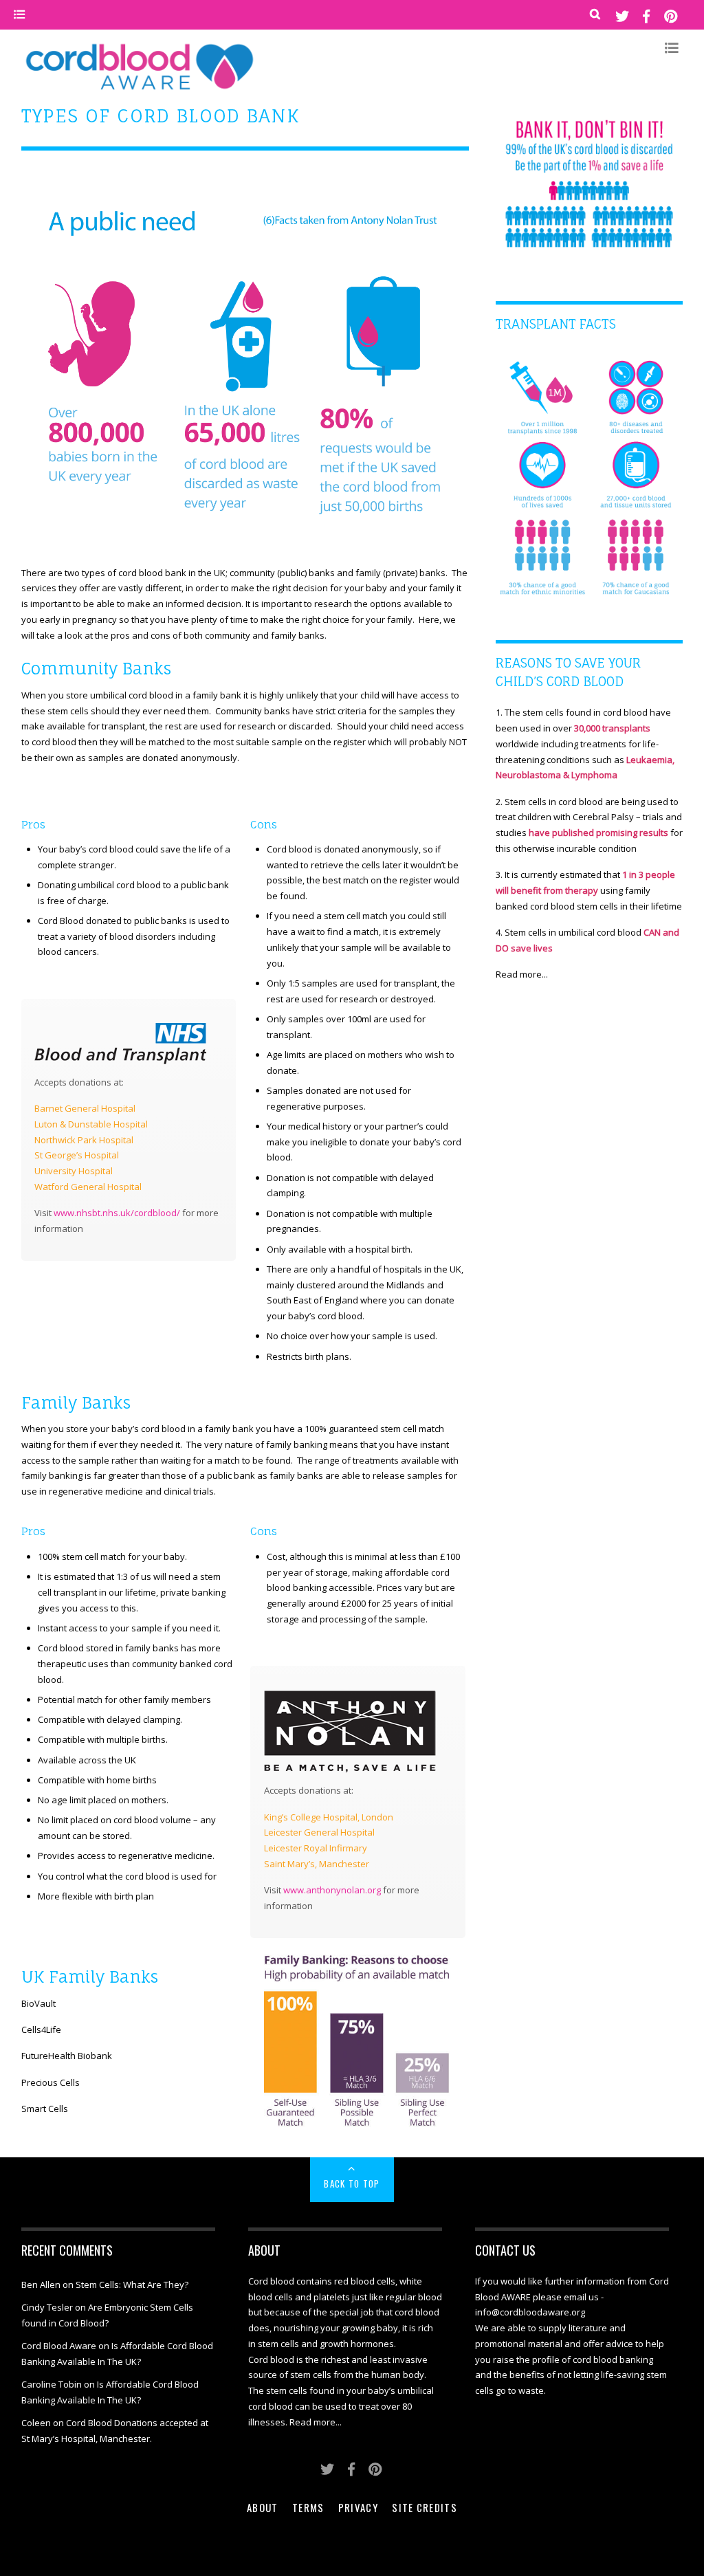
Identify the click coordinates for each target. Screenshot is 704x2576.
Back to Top (352, 2183)
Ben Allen (41, 2285)
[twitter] (622, 15)
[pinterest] (670, 15)
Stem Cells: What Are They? (132, 2285)
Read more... (522, 974)
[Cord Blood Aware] (140, 90)
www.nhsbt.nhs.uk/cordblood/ (117, 1213)
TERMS (308, 2507)
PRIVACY (358, 2507)
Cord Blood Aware (59, 2346)
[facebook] (646, 15)
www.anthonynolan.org (332, 1890)
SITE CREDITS (425, 2507)
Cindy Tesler (47, 2307)
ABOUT (263, 2507)
